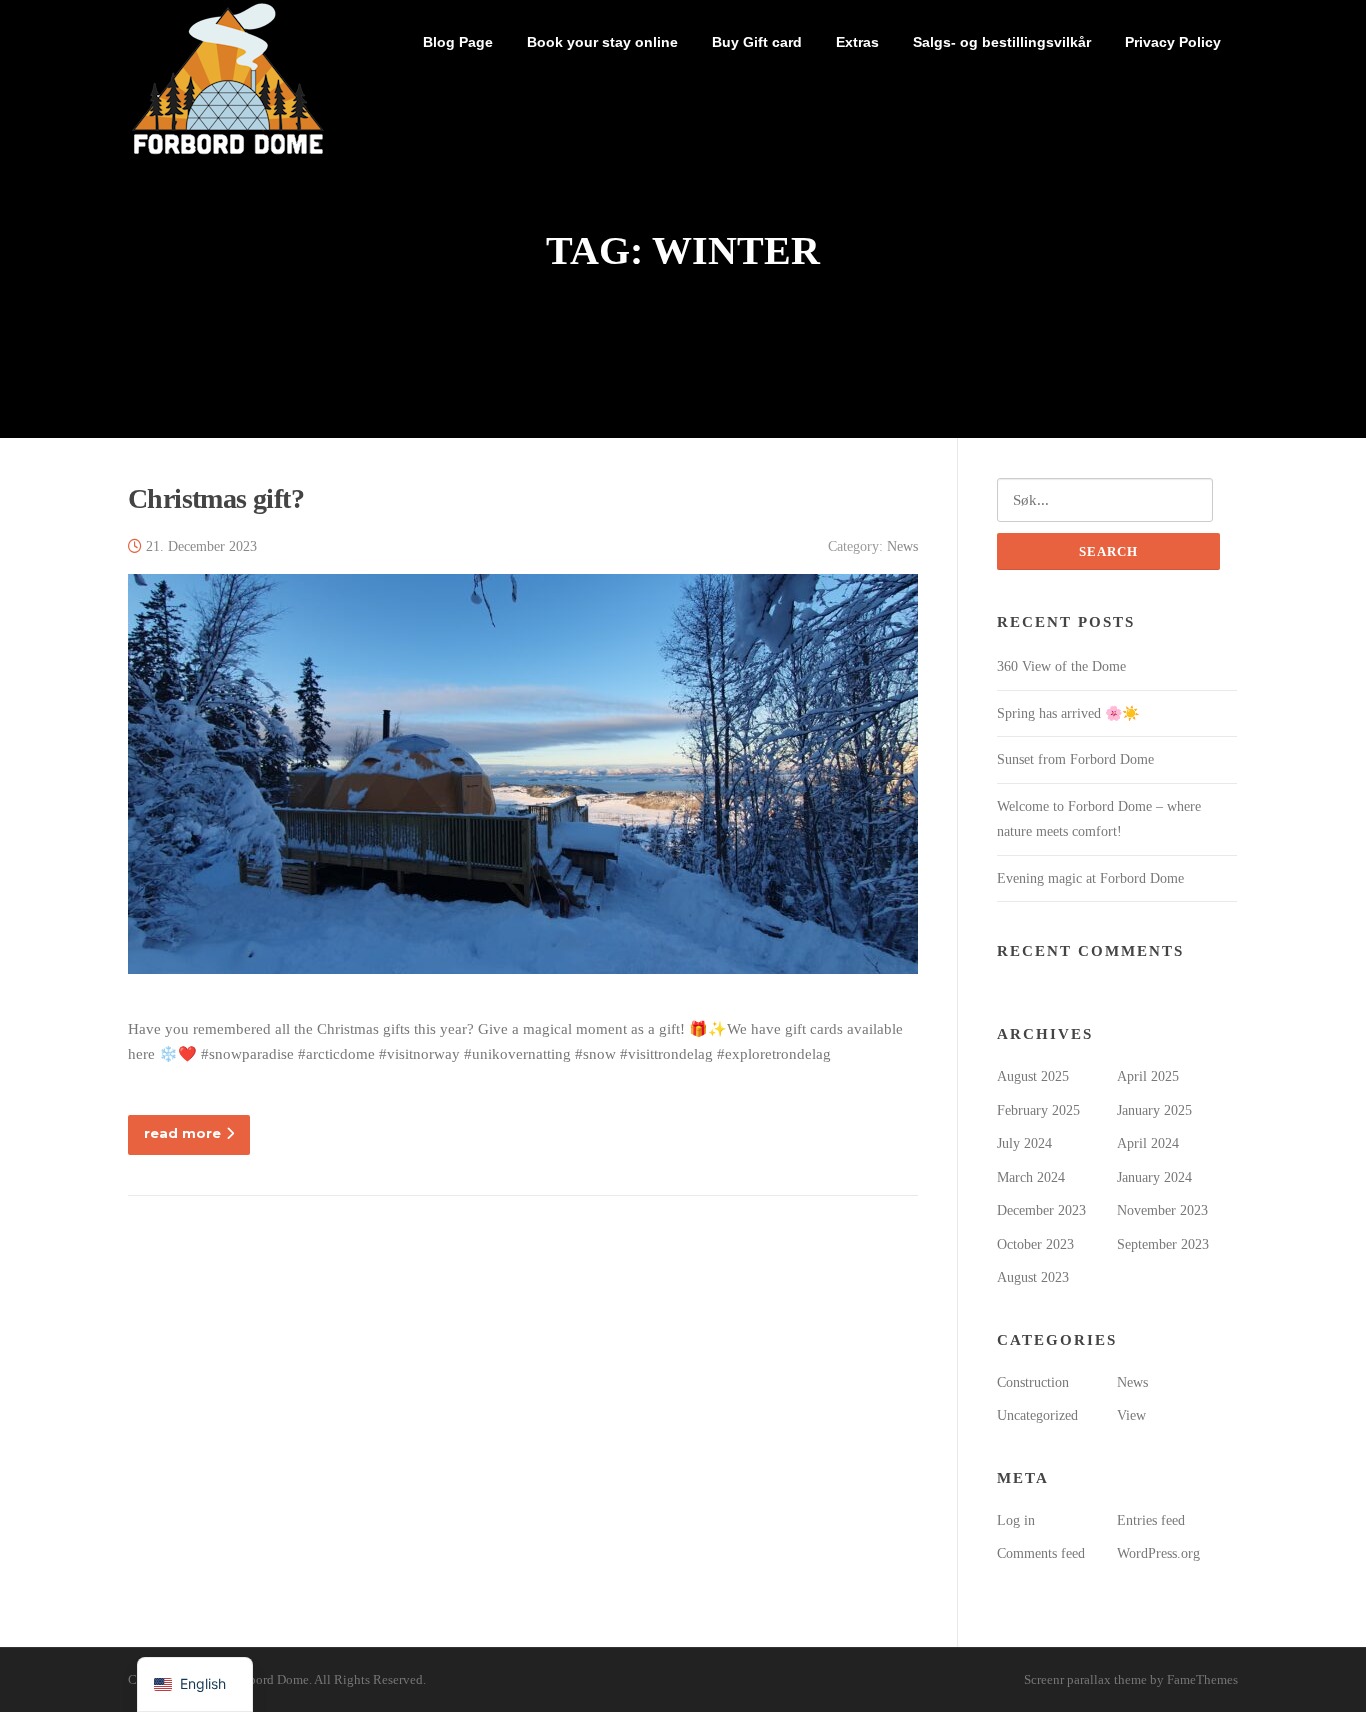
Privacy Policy (1173, 42)
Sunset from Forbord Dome (1075, 759)
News (902, 546)
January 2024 (1154, 1177)
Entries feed (1151, 1520)
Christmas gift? (216, 498)
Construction (1033, 1382)
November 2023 (1162, 1210)
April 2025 (1148, 1076)
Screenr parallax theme (1085, 1679)
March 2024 (1031, 1177)
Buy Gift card (757, 42)
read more (182, 1133)
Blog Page (458, 42)
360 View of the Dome (1061, 666)
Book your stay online (602, 42)
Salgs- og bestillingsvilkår (1002, 42)
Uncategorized (1037, 1415)
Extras (857, 42)
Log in (1016, 1520)
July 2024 (1024, 1143)
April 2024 (1148, 1143)
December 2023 (1041, 1210)
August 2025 (1033, 1076)
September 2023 (1163, 1244)
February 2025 (1038, 1110)
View (1131, 1415)
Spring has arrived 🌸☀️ (1068, 713)
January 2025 (1154, 1110)
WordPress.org (1158, 1553)
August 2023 (1033, 1277)
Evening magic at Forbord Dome (1090, 878)
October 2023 (1035, 1244)
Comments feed (1041, 1553)
